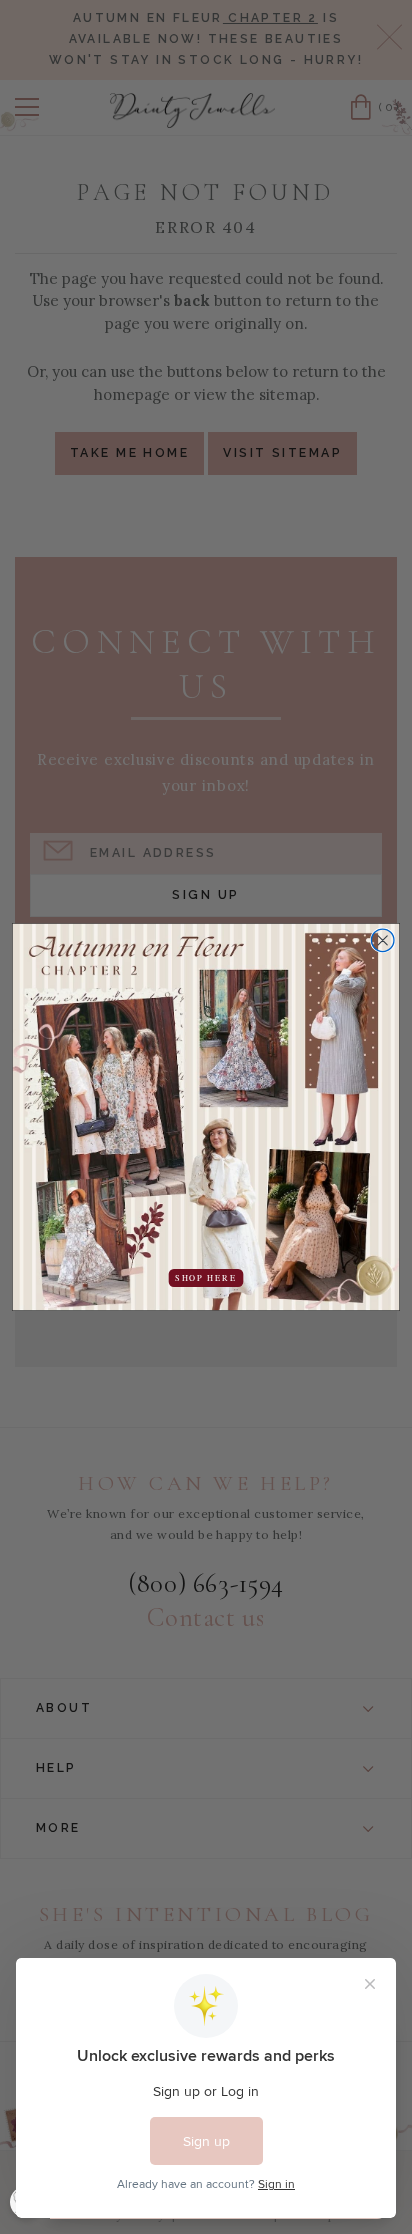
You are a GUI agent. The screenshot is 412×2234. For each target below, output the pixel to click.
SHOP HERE (206, 1278)
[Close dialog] (382, 940)
